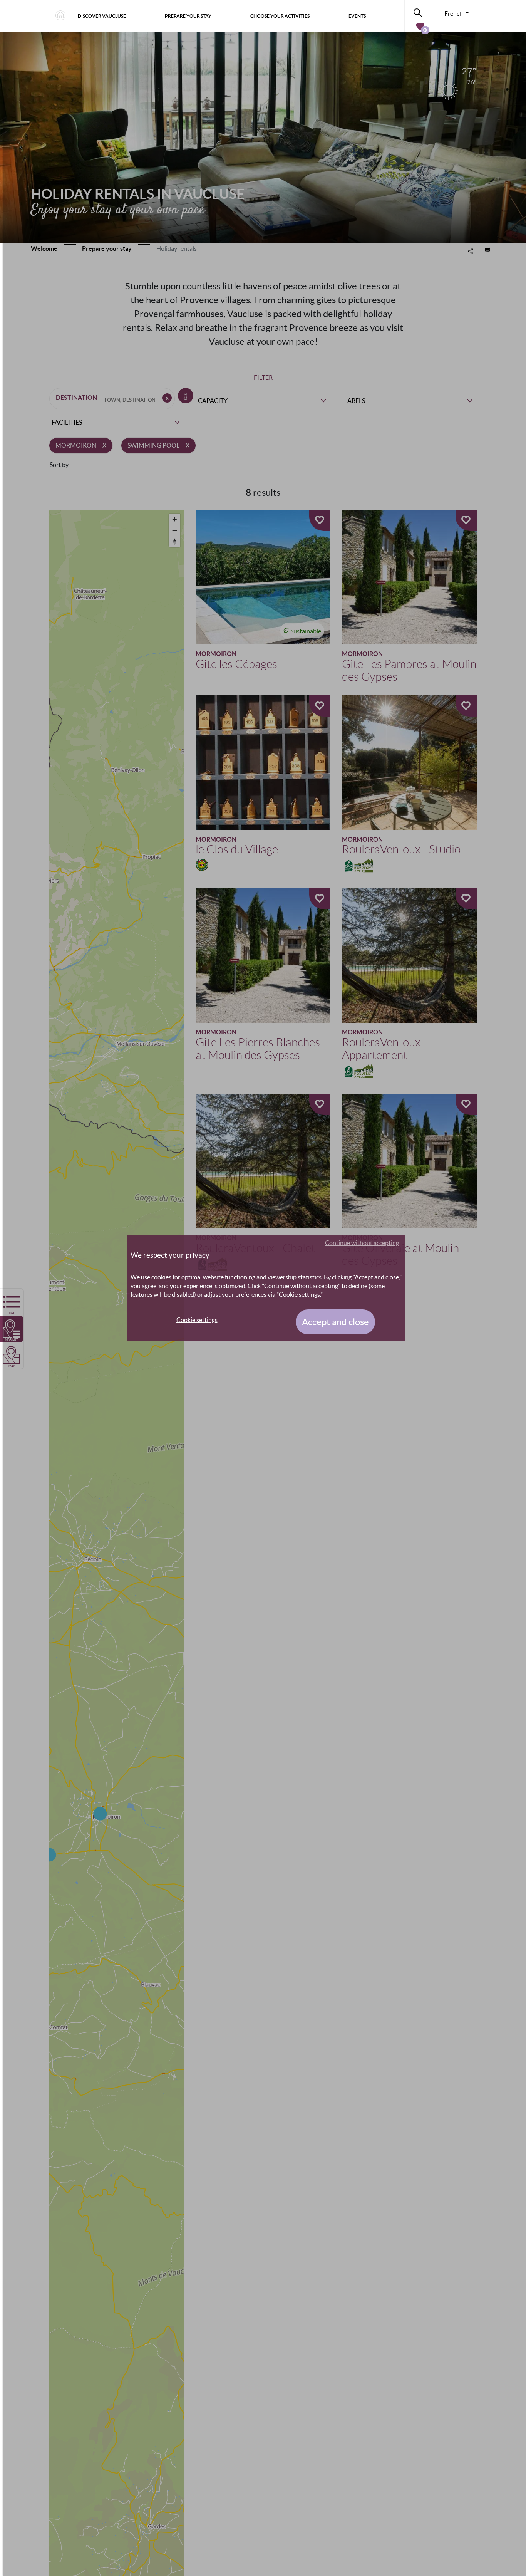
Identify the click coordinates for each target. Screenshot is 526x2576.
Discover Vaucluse (102, 16)
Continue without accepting (362, 1243)
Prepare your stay (188, 16)
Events (357, 16)
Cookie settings (197, 1320)
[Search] (420, 11)
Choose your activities (280, 16)
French (454, 13)
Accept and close (335, 1322)
